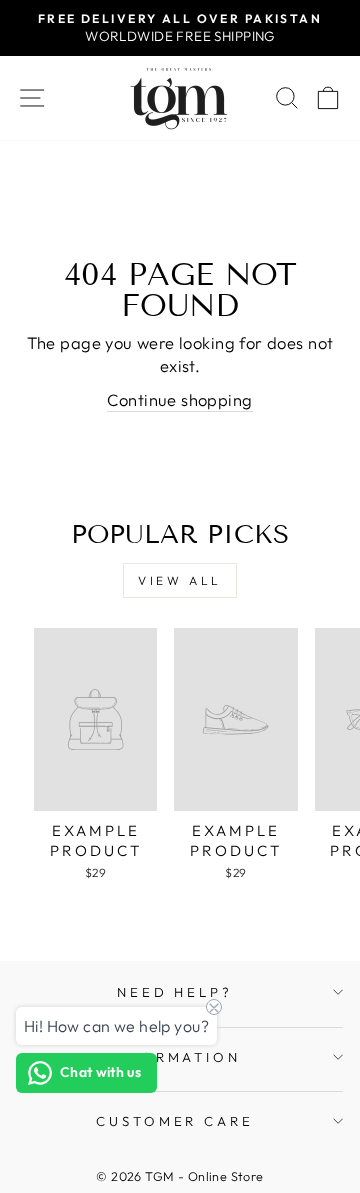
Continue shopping (179, 399)
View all (180, 580)
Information (175, 1057)
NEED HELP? (175, 992)
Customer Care (175, 1121)
